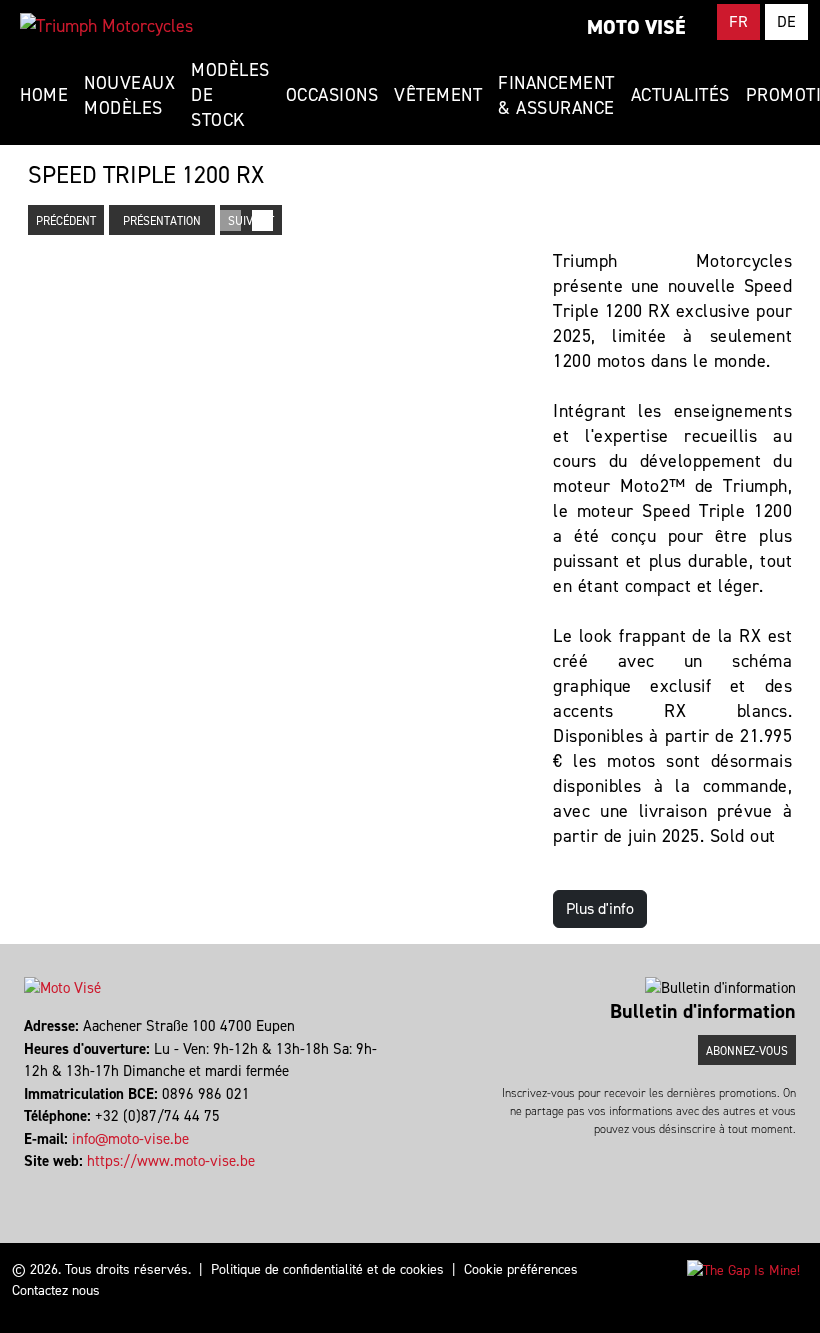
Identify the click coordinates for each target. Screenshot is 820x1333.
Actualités (680, 95)
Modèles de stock (230, 95)
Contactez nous (56, 1290)
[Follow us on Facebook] (26, 1184)
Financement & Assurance (556, 95)
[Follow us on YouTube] (44, 1184)
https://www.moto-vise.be (171, 1161)
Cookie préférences (521, 1269)
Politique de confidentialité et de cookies (327, 1269)
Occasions (332, 95)
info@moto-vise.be (130, 1139)
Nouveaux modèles (129, 95)
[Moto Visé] (106, 26)
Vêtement (438, 95)
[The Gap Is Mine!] (743, 1269)
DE (786, 21)
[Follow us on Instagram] (35, 1184)
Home (44, 95)
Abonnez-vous (747, 1051)
